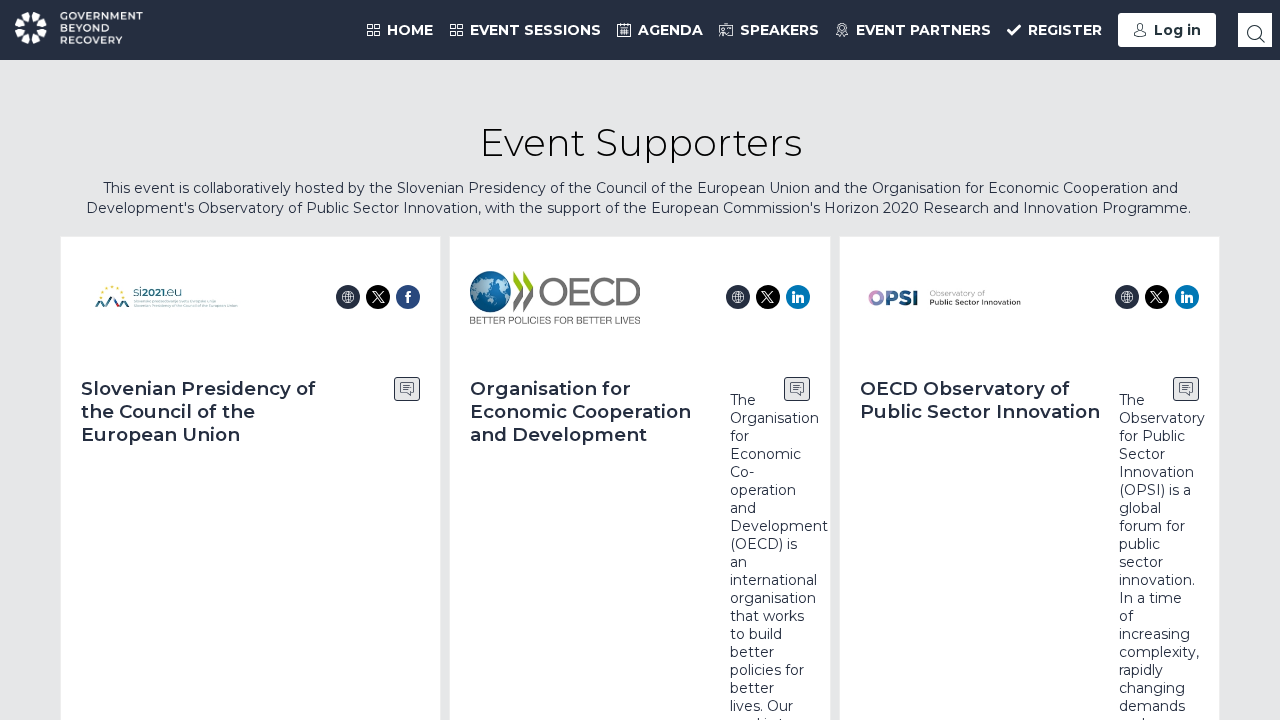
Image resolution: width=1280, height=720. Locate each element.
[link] (399, 30)
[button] (1167, 30)
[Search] (1255, 30)
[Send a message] (407, 389)
